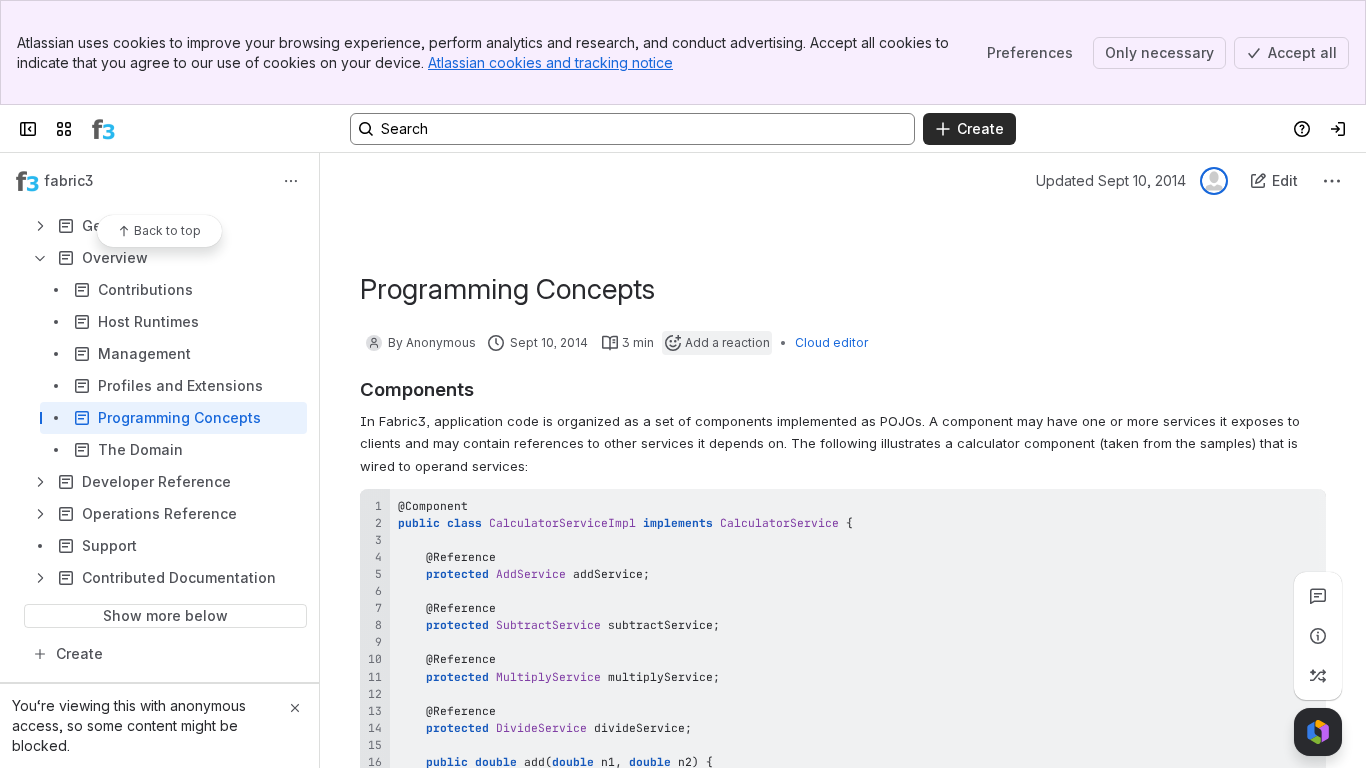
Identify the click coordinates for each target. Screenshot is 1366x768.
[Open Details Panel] (1318, 636)
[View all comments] (1318, 596)
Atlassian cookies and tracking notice (550, 62)
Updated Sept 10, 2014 (1111, 180)
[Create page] (1318, 676)
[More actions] (291, 181)
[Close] (295, 708)
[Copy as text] (1302, 511)
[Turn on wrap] (1266, 511)
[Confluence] (104, 129)
